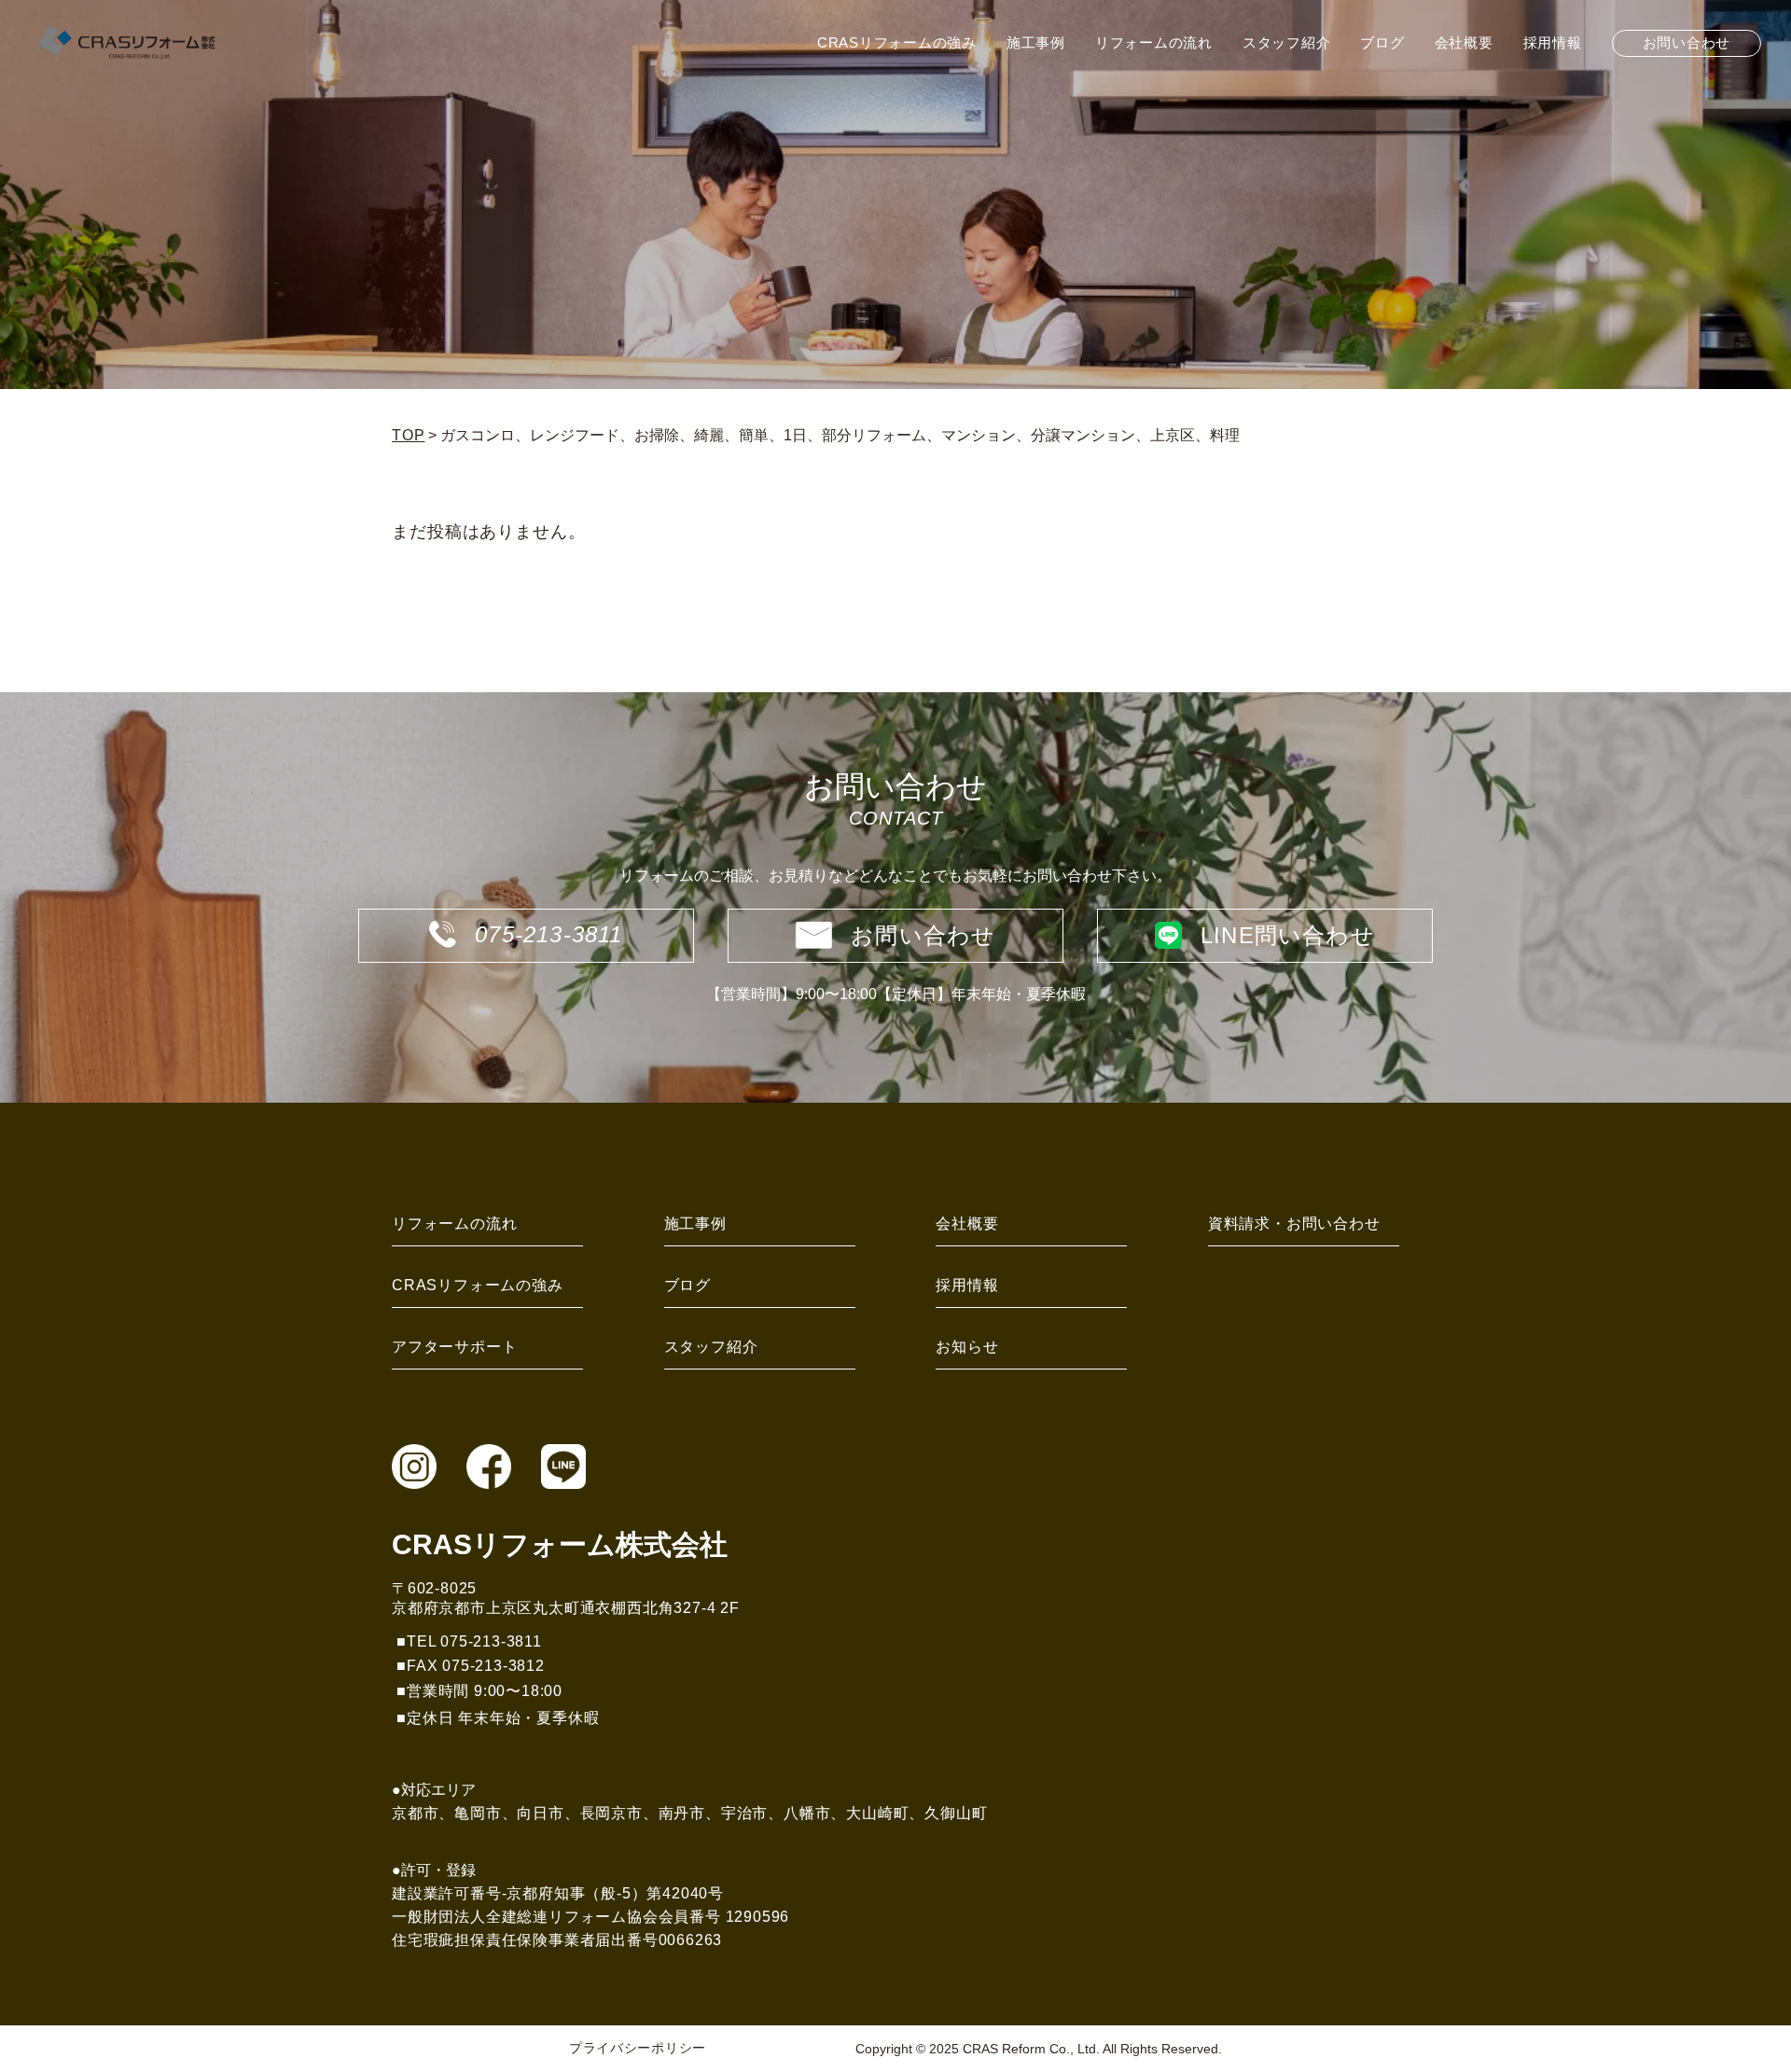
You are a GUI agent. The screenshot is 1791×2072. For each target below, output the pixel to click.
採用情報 (967, 1285)
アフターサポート (454, 1347)
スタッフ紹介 (711, 1347)
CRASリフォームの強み (478, 1285)
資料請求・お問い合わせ (1294, 1224)
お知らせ (967, 1347)
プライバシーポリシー (638, 2048)
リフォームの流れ (454, 1224)
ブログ (687, 1285)
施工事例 (695, 1224)
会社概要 (967, 1224)
